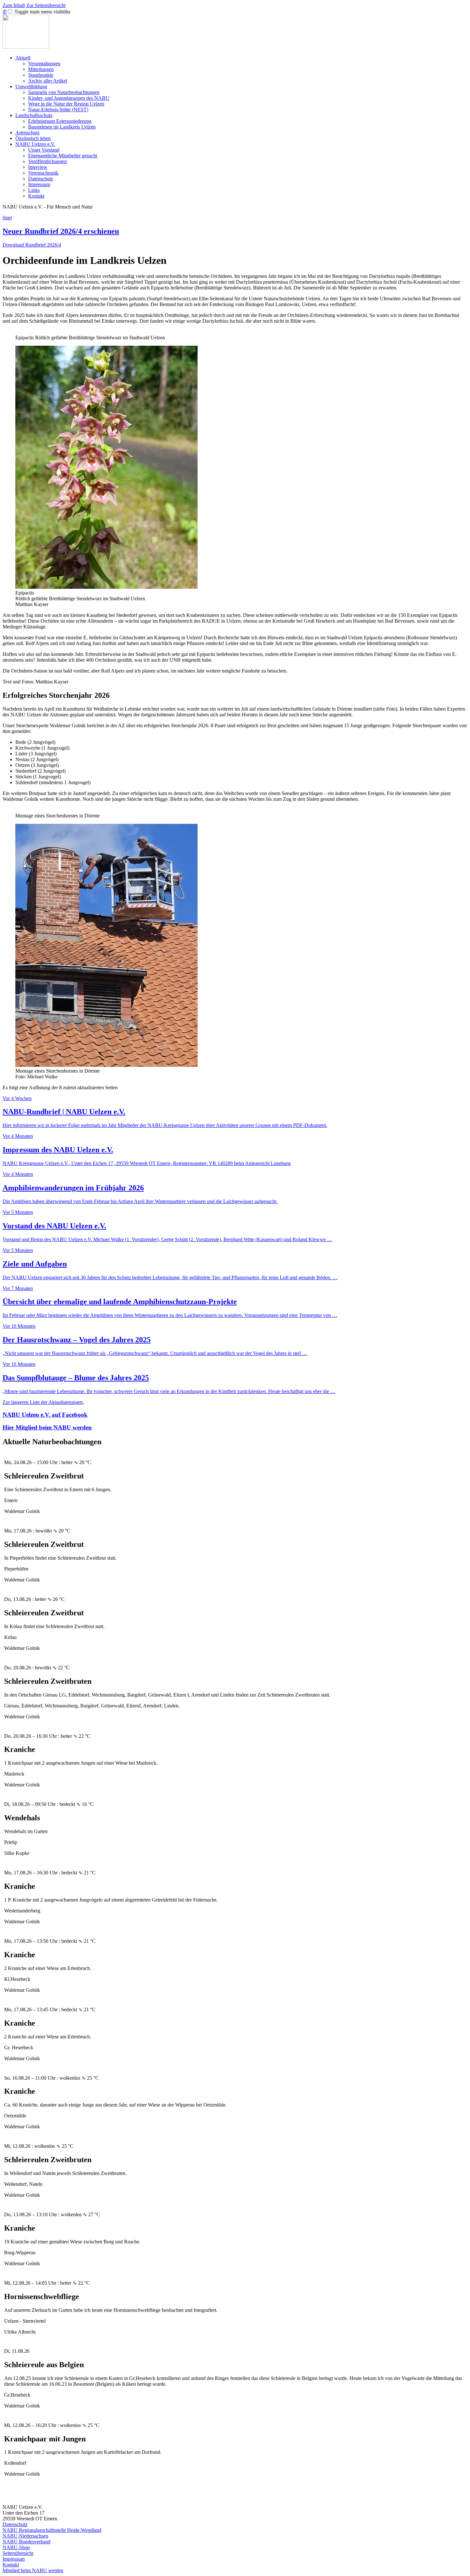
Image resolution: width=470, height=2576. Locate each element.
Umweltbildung (31, 87)
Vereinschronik (43, 173)
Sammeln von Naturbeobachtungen (64, 92)
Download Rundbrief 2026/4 (32, 245)
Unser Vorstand (44, 150)
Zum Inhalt (14, 5)
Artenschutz (27, 133)
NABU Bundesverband (27, 2542)
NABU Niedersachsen (25, 2536)
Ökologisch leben (33, 138)
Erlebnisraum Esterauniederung (60, 121)
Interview (38, 167)
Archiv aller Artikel (48, 81)
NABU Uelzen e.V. (35, 144)
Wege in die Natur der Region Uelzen (66, 104)
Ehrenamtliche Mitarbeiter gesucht (63, 156)
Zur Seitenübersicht (46, 5)
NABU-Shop (16, 2547)
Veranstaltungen (44, 63)
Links (34, 190)
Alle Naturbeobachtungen (235, 2496)
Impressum (39, 184)
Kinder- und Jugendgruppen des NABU (69, 98)
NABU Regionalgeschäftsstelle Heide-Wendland (52, 2530)
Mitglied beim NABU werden (33, 2570)
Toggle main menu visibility (42, 12)
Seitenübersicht (18, 2553)
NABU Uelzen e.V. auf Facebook (45, 1415)
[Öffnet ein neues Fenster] (106, 587)
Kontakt (36, 196)
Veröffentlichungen (47, 161)
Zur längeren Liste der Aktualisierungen (43, 1402)
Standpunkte (41, 75)
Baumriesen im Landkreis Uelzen (62, 127)
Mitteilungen (41, 69)
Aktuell (23, 58)
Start (7, 218)
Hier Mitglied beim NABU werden (47, 1427)
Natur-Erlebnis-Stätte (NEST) (58, 110)
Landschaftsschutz (34, 115)
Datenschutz (41, 179)
